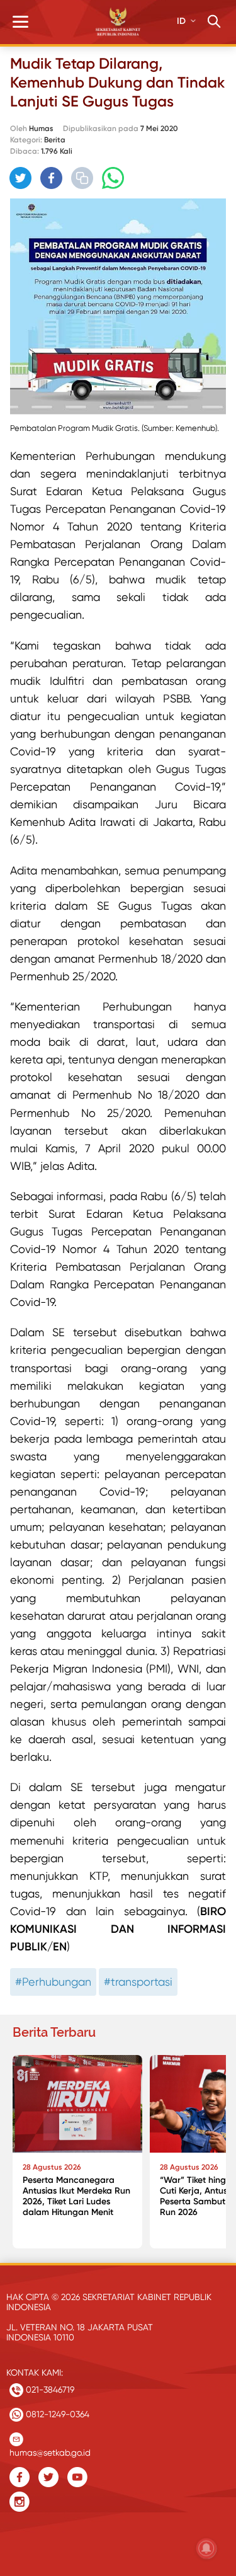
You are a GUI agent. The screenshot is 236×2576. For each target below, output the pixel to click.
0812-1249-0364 (56, 2414)
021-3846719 (49, 2390)
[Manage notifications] (206, 2548)
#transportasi (138, 1982)
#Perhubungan (53, 1982)
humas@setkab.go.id (50, 2450)
